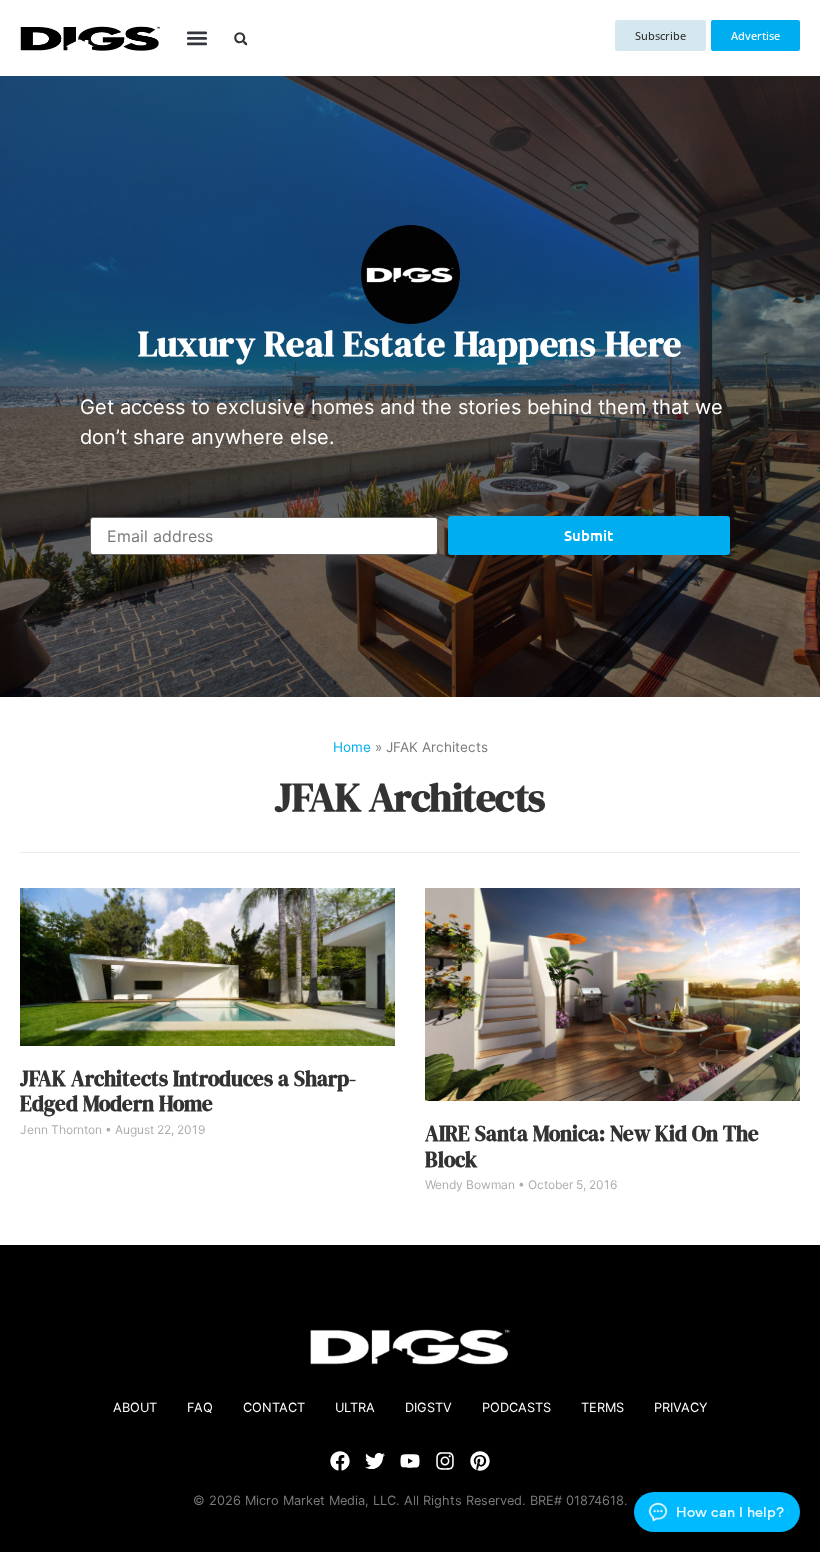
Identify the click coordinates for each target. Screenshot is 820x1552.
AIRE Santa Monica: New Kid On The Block (592, 1146)
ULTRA (355, 1407)
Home (352, 747)
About (135, 1407)
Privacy (681, 1407)
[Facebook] (340, 1461)
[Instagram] (445, 1461)
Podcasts (516, 1407)
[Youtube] (410, 1461)
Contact (274, 1407)
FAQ (200, 1407)
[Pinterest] (480, 1461)
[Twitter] (375, 1461)
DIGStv (428, 1407)
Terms (602, 1407)
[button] (196, 38)
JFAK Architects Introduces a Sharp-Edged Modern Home (188, 1091)
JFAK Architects (410, 797)
